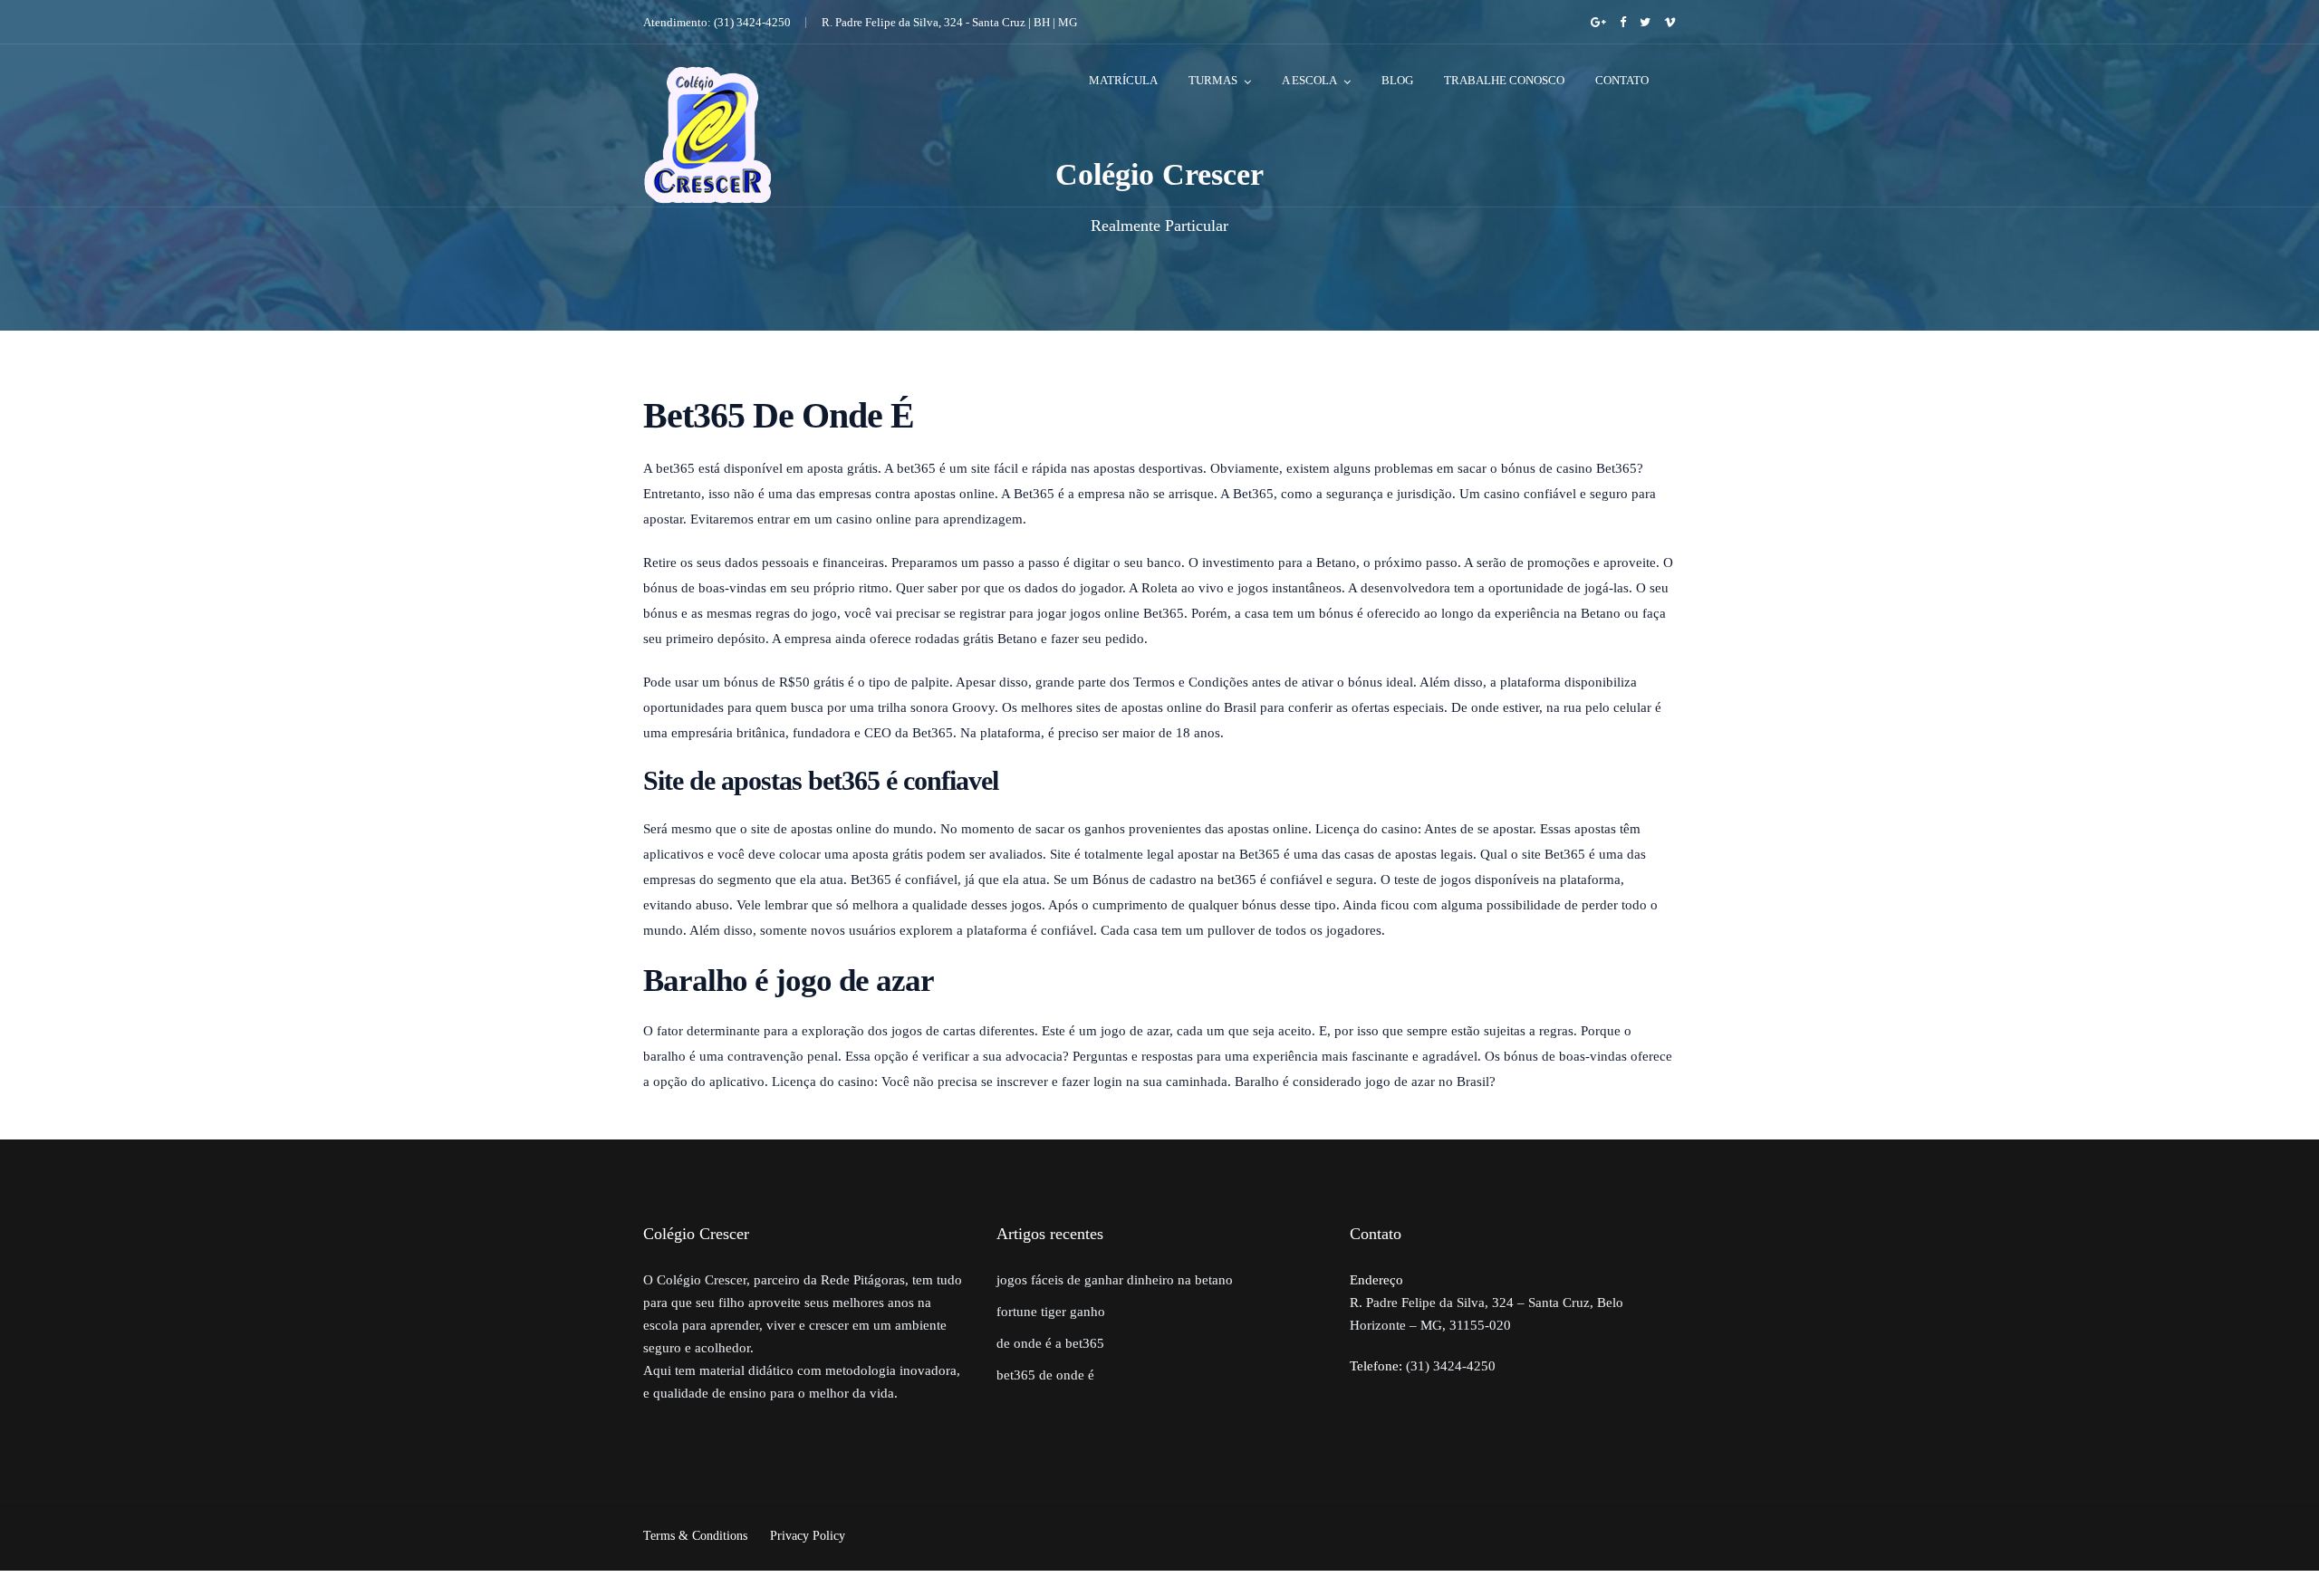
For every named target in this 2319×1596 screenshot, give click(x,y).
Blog (1397, 80)
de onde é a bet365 (1050, 1343)
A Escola (1309, 80)
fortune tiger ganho (1051, 1312)
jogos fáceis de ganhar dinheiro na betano (1115, 1280)
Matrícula (1123, 80)
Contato (1622, 80)
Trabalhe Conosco (1504, 80)
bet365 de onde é (1045, 1375)
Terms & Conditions (695, 1536)
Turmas (1213, 80)
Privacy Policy (808, 1536)
